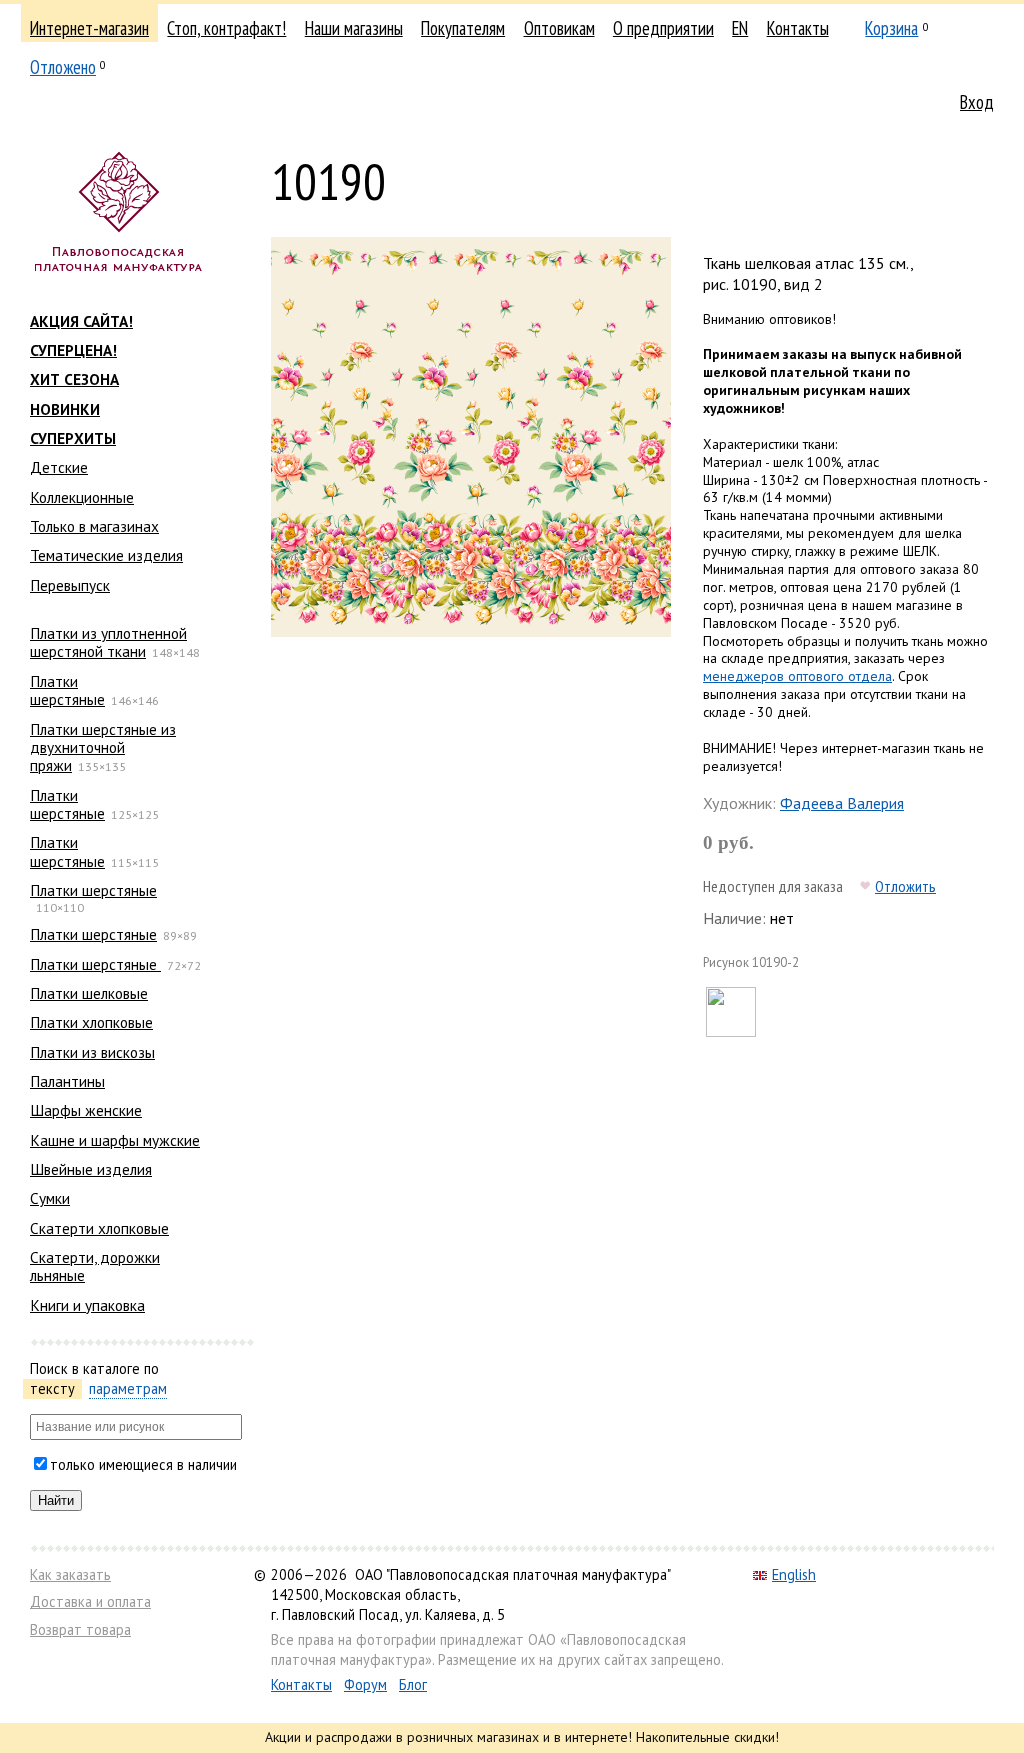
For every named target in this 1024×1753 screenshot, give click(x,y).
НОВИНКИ (65, 409)
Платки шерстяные (67, 690)
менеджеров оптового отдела (797, 676)
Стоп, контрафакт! (226, 28)
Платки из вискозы (92, 1052)
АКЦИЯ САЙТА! (81, 321)
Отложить (905, 886)
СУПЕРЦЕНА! (73, 350)
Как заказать (70, 1574)
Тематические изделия (106, 555)
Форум (365, 1684)
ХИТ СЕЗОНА (74, 379)
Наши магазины (354, 28)
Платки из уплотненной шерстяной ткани (108, 642)
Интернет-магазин (89, 28)
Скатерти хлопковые (99, 1228)
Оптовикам (559, 28)
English (794, 1574)
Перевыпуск (70, 585)
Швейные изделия (91, 1169)
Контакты (798, 28)
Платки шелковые (89, 993)
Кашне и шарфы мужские (115, 1140)
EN (740, 28)
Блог (413, 1684)
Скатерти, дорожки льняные (95, 1266)
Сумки (50, 1198)
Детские (59, 467)
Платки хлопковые (91, 1022)
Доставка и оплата (90, 1601)
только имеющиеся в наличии (143, 1464)
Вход (977, 102)
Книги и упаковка (87, 1305)
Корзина (891, 28)
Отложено (63, 67)
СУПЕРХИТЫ (73, 438)
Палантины (67, 1081)
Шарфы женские (86, 1110)
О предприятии (663, 28)
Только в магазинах (94, 526)
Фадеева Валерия (842, 803)
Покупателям (463, 28)
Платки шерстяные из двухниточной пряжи (103, 747)
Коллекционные (82, 497)
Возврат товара (80, 1629)
